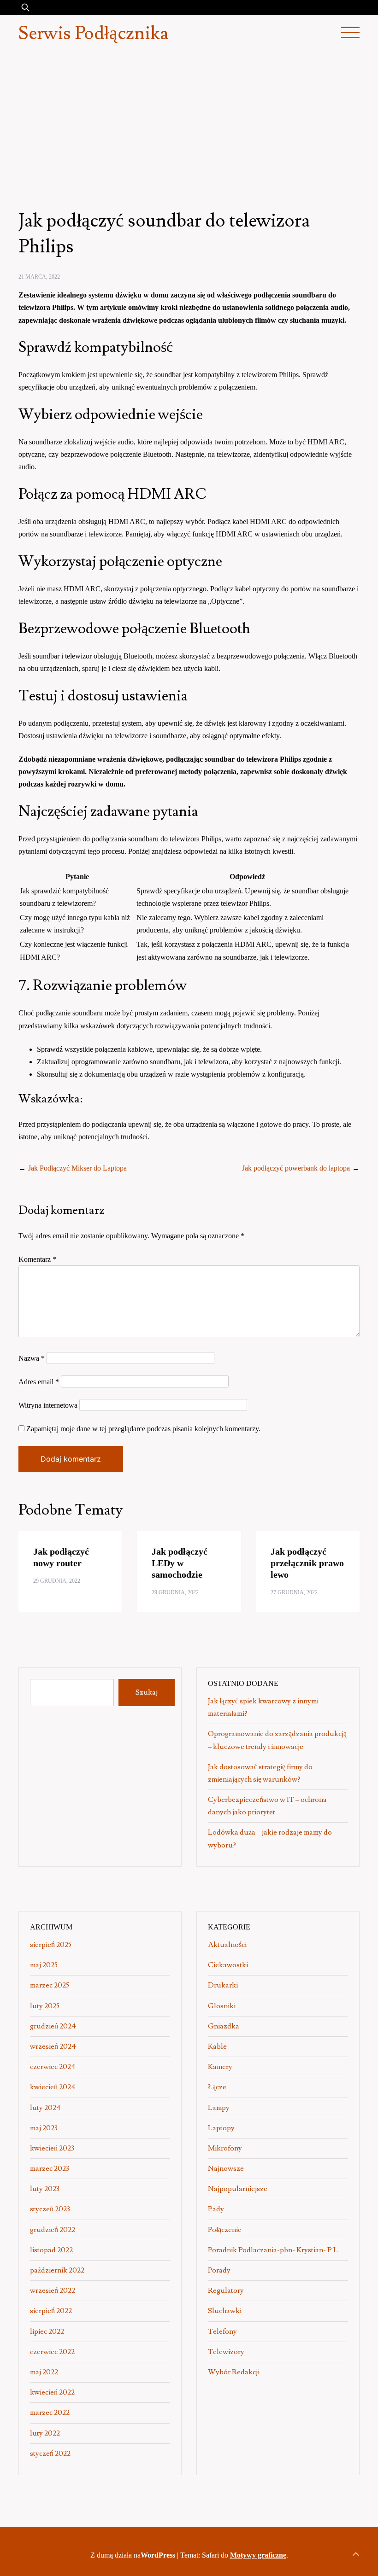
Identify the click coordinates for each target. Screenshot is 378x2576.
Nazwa (32, 1358)
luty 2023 (45, 2189)
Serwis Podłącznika (93, 34)
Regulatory (226, 2290)
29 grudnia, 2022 (57, 1581)
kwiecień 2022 (52, 2392)
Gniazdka (224, 2026)
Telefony (222, 2331)
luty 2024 (45, 2108)
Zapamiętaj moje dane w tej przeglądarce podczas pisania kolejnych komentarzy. (143, 1429)
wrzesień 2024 (53, 2046)
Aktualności (227, 1945)
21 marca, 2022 (39, 277)
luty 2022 (45, 2433)
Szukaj (147, 1692)
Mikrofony (225, 2148)
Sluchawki (225, 2311)
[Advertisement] (189, 122)
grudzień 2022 (53, 2230)
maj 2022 (44, 2372)
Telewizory (226, 2352)
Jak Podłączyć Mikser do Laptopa (77, 1168)
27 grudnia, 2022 (294, 1592)
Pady (216, 2209)
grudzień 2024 (53, 2026)
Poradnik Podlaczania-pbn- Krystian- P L (273, 2250)
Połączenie (225, 2230)
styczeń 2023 (50, 2209)
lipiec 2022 (47, 2331)
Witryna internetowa (48, 1405)
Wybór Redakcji (234, 2372)
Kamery (220, 2067)
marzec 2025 (50, 1985)
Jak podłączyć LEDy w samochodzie (180, 1563)
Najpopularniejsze (238, 2189)
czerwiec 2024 (53, 2067)
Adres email (39, 1382)
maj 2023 (44, 2128)
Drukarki (223, 1985)
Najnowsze (226, 2168)
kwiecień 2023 (52, 2148)
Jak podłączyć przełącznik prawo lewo (307, 1563)
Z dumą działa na (133, 2555)
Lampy (219, 2108)
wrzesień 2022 (53, 2290)
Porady (219, 2270)
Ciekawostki (228, 1965)
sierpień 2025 (51, 1945)
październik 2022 (57, 2270)
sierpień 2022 (51, 2311)
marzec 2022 (50, 2413)
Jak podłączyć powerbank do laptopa (296, 1168)
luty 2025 (45, 2006)
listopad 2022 (51, 2250)
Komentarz (37, 1259)
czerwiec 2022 (52, 2352)
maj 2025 (44, 1965)
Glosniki (222, 2006)
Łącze (217, 2087)
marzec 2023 (50, 2168)
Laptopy (221, 2128)
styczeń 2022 (50, 2454)
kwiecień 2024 (53, 2087)
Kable (217, 2046)
